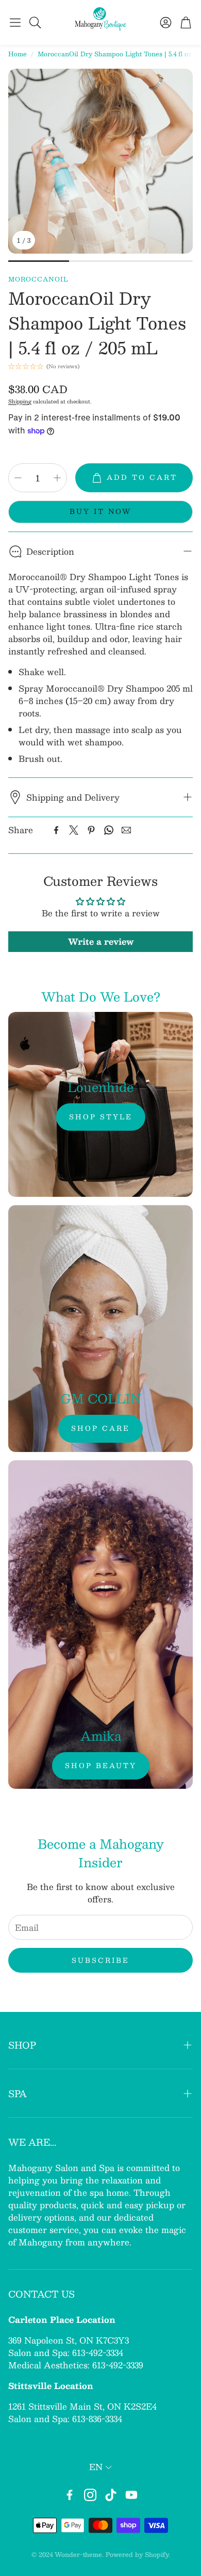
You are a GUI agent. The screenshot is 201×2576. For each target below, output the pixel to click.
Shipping (20, 401)
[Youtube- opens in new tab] (131, 2495)
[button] (15, 22)
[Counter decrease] (18, 478)
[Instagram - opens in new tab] (90, 2495)
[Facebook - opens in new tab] (70, 2495)
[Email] (126, 830)
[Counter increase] (57, 478)
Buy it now (100, 511)
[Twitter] (74, 830)
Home (18, 54)
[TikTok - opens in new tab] (111, 2495)
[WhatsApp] (109, 830)
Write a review (101, 941)
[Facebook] (56, 830)
